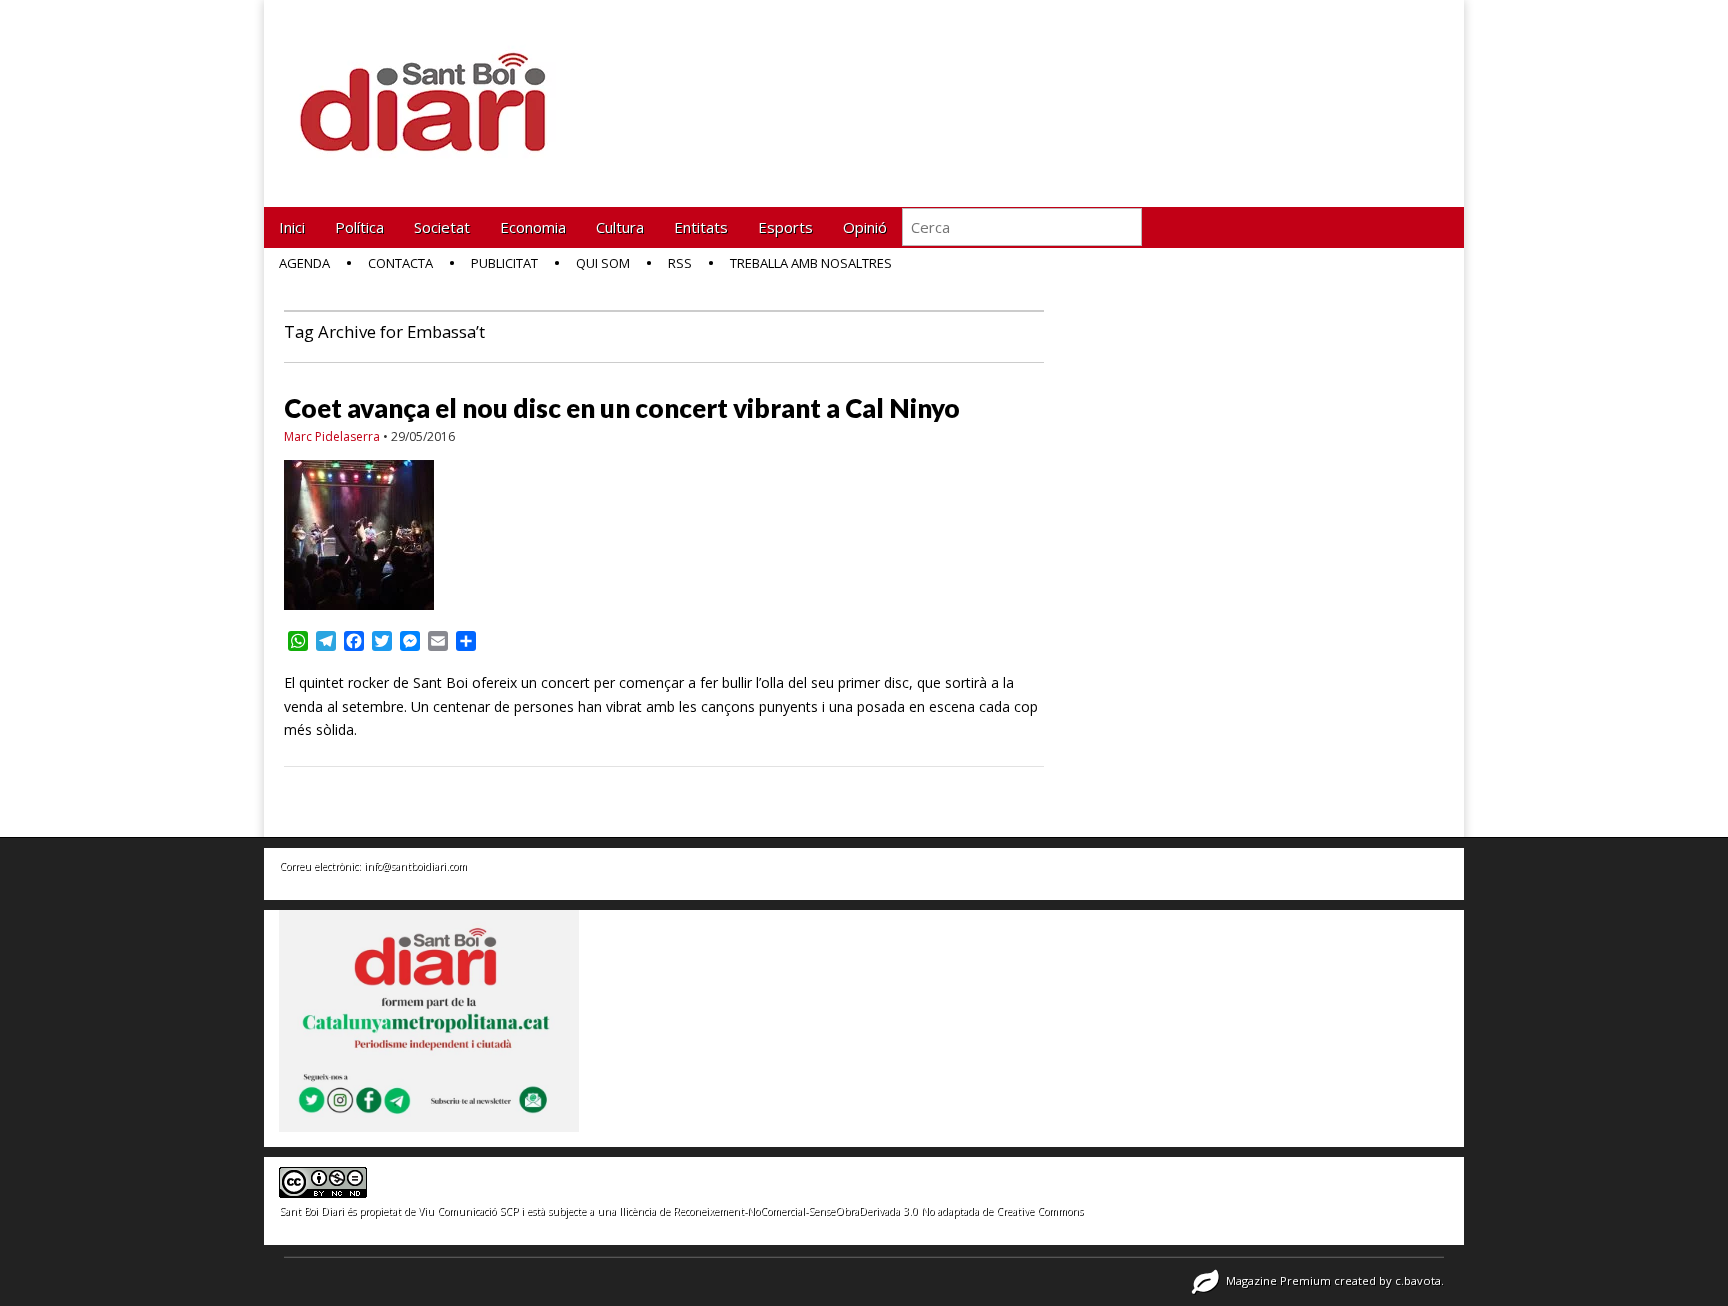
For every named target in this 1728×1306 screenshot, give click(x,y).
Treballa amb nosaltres (811, 263)
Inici (292, 227)
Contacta (400, 263)
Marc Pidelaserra (332, 436)
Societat (442, 227)
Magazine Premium (1278, 1280)
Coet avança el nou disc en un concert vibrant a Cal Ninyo (622, 408)
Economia (533, 227)
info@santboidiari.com (415, 866)
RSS (680, 263)
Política (359, 227)
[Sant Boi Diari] (434, 88)
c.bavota (1418, 1280)
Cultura (620, 227)
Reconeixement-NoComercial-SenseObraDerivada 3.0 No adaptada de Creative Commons (878, 1211)
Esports (785, 227)
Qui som (603, 263)
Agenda (304, 263)
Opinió (865, 227)
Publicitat (504, 263)
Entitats (701, 227)
